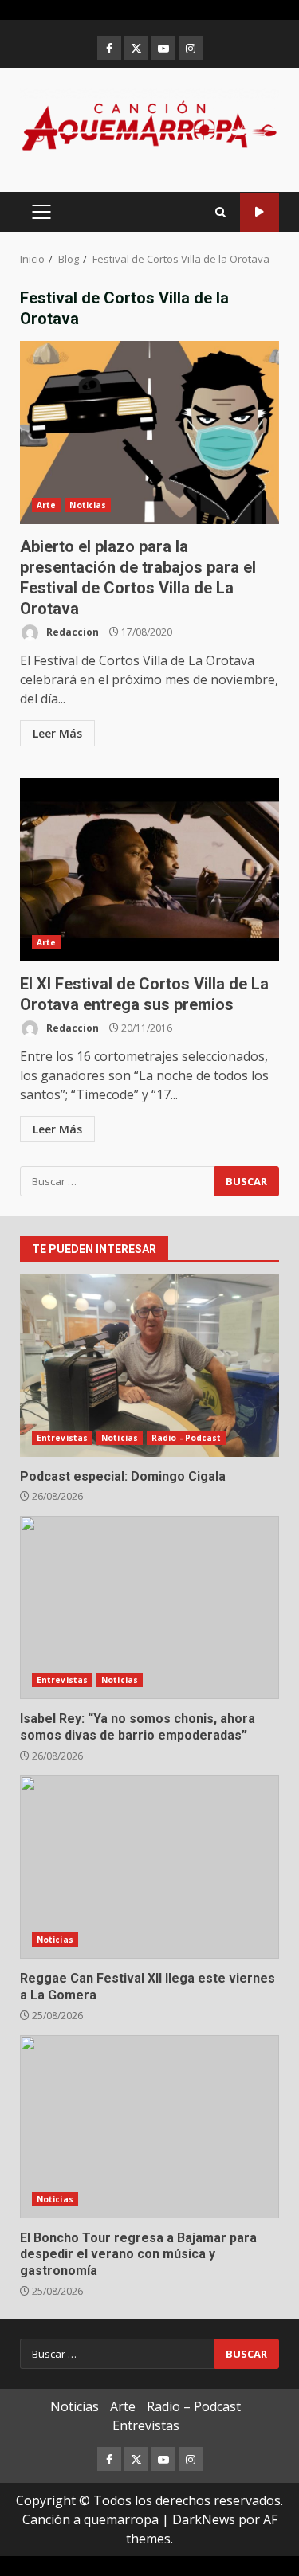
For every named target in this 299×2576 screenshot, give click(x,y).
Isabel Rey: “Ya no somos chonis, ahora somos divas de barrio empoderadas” (149, 1607)
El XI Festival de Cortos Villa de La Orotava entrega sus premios (149, 870)
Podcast (260, 212)
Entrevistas (62, 1438)
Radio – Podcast (194, 2406)
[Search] (220, 212)
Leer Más (57, 733)
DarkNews (204, 2519)
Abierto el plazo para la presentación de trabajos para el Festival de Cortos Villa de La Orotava (149, 433)
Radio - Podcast (187, 1438)
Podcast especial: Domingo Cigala (149, 1365)
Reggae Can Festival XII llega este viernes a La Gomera (149, 1867)
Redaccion (71, 632)
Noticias (88, 505)
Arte (46, 505)
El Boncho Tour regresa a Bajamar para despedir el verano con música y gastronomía (149, 2127)
